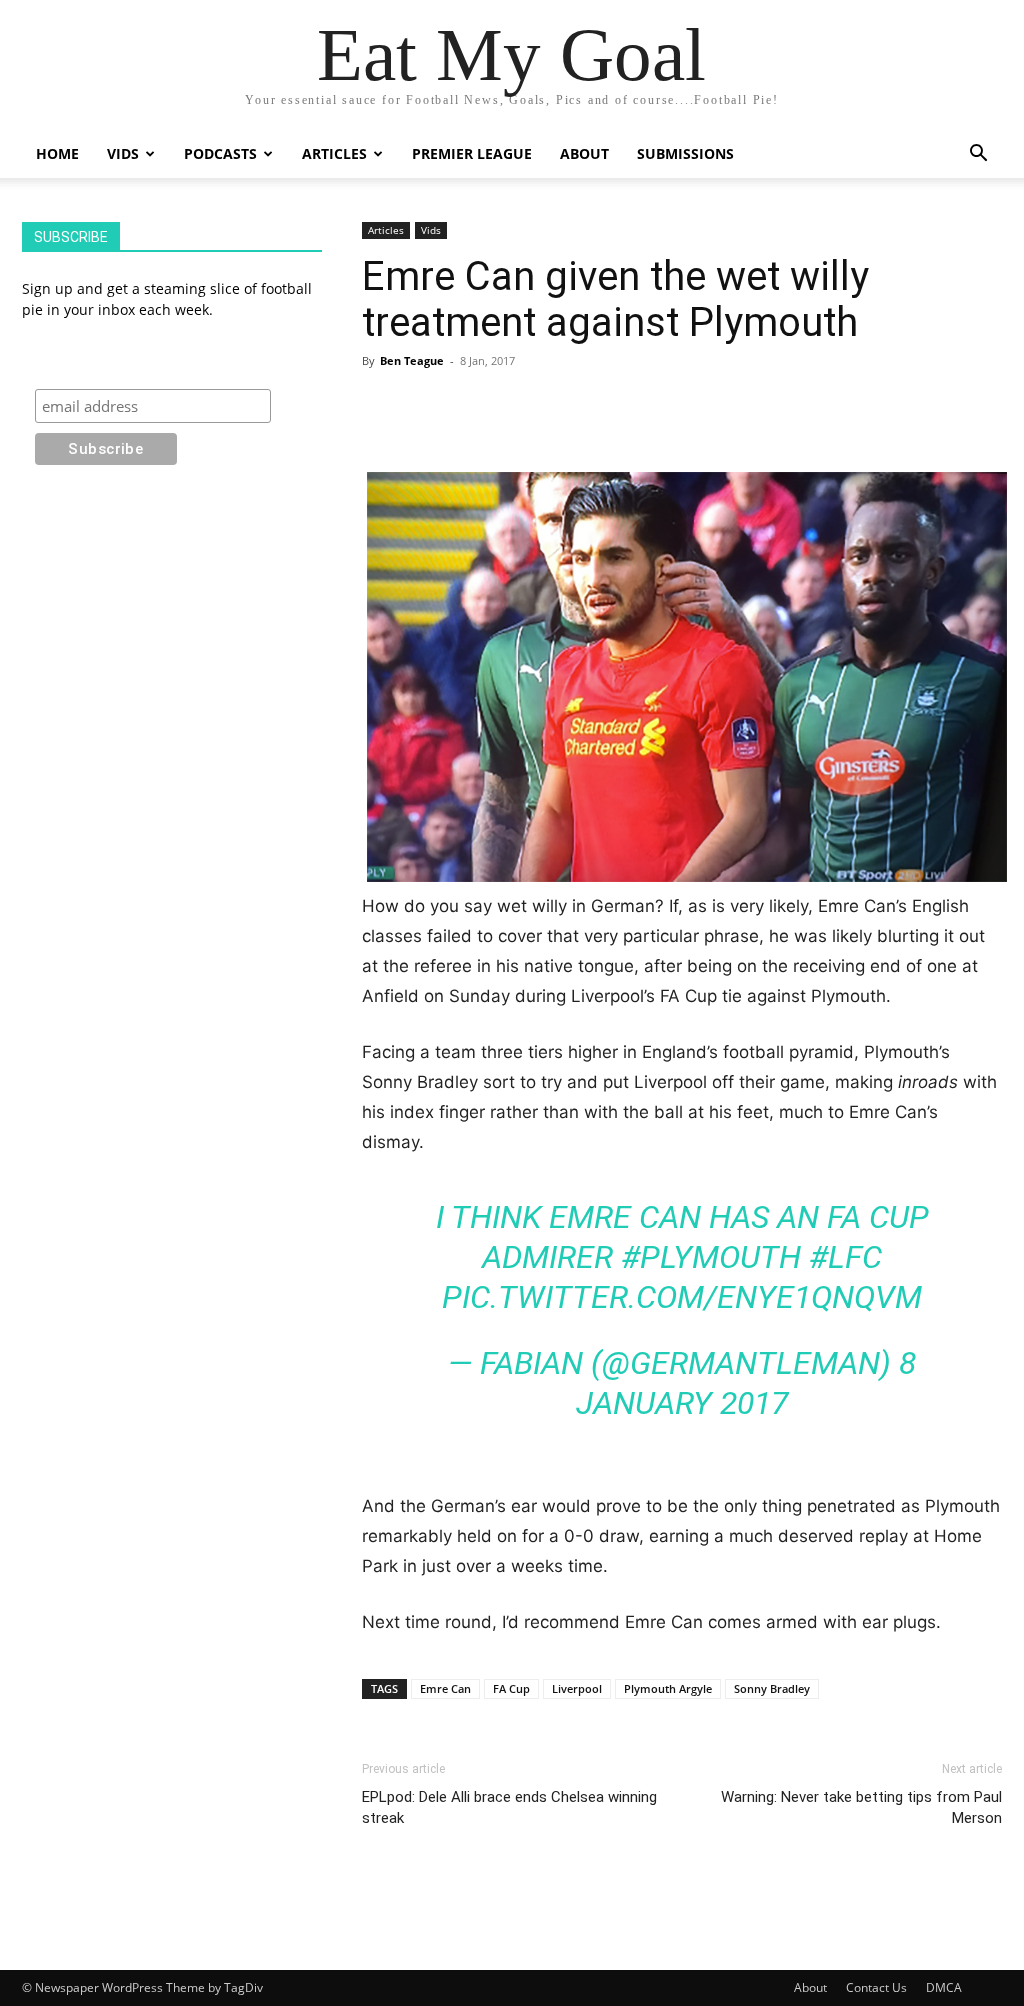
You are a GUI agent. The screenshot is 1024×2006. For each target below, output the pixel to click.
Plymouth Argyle (668, 1688)
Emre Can (445, 1688)
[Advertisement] (682, 421)
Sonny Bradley (772, 1688)
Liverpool (577, 1688)
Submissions (685, 153)
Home (57, 153)
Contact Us (876, 1987)
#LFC (845, 1257)
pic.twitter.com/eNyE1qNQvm (682, 1297)
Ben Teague (412, 360)
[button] (978, 155)
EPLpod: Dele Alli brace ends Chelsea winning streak (509, 1807)
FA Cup (511, 1688)
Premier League (472, 153)
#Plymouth (711, 1257)
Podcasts (220, 153)
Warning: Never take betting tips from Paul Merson (861, 1807)
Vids (123, 153)
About (584, 153)
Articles (334, 153)
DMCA (944, 1987)
